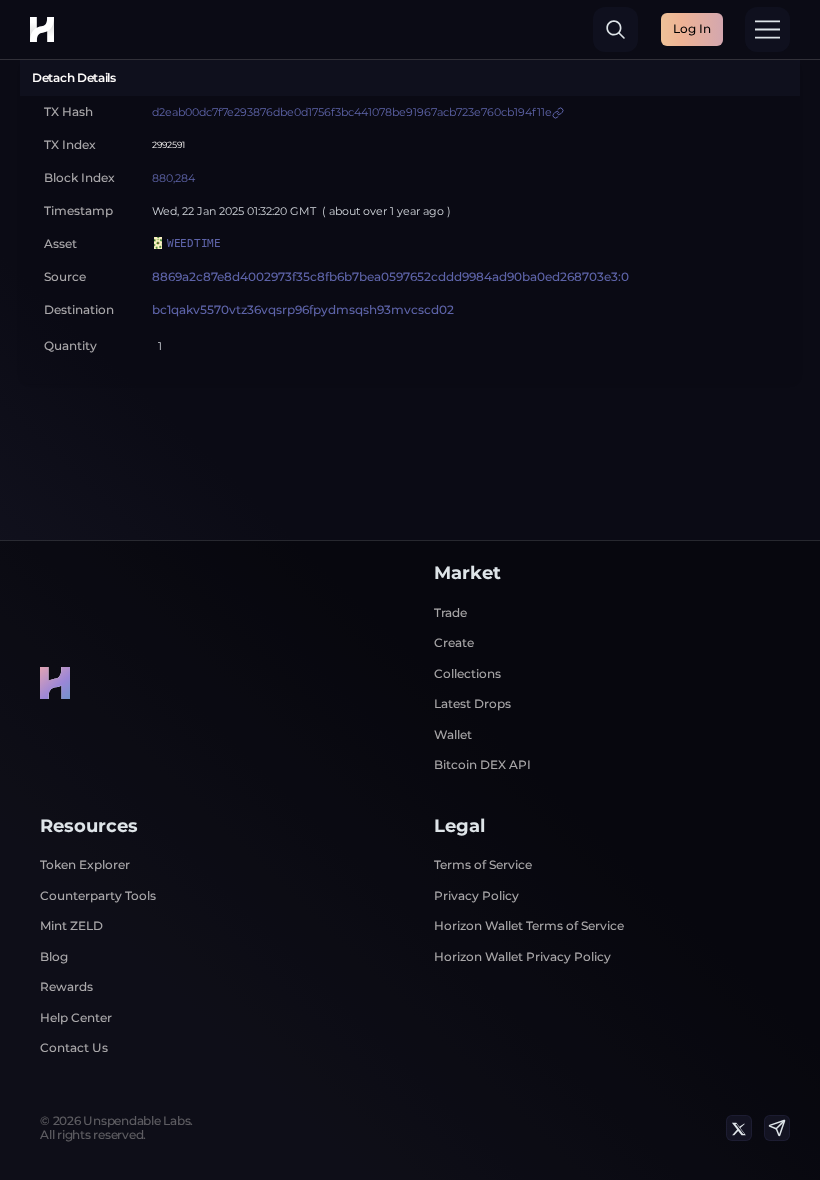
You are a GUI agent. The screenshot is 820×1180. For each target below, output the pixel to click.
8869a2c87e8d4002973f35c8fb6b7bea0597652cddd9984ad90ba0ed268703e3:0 (390, 277)
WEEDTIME (194, 243)
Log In (692, 28)
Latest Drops (472, 703)
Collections (467, 673)
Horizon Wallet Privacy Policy (522, 956)
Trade (450, 612)
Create (454, 642)
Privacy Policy (476, 895)
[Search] (615, 29)
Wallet (453, 734)
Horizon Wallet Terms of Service (529, 925)
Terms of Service (483, 864)
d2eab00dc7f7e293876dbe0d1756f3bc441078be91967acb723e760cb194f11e (352, 112)
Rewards (66, 986)
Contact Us (74, 1047)
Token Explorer (85, 864)
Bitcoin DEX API (482, 764)
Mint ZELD (71, 925)
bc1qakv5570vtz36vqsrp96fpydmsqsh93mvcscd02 (303, 310)
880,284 (173, 178)
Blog (54, 956)
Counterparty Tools (98, 895)
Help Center (76, 1017)
